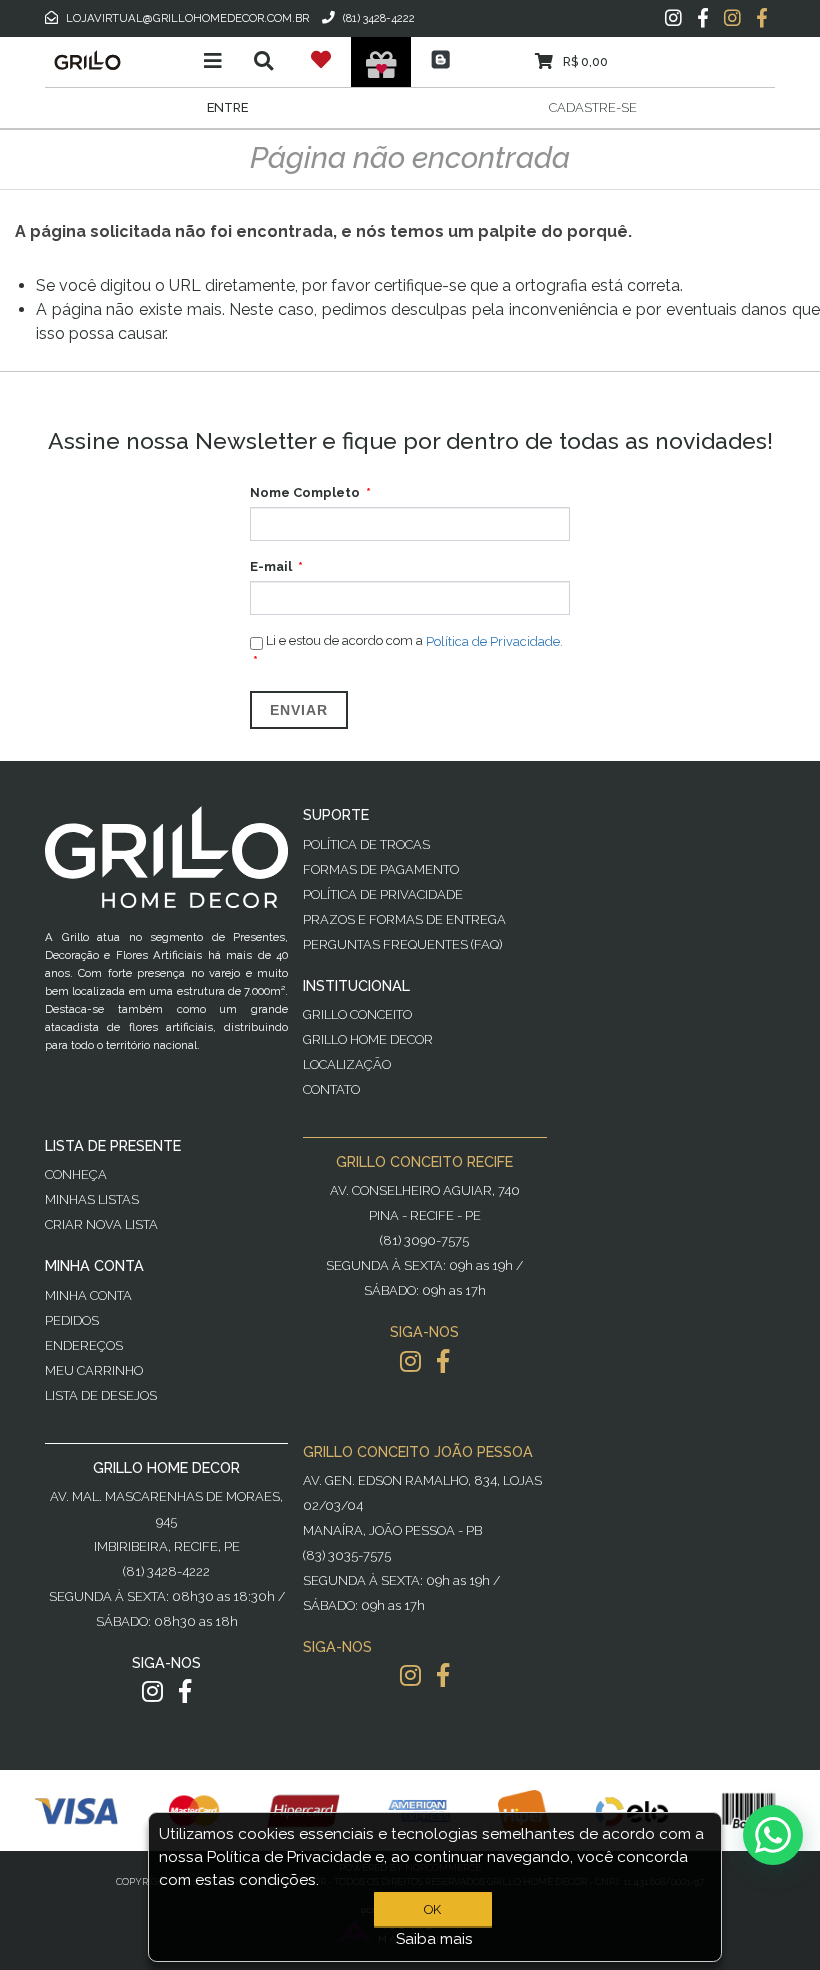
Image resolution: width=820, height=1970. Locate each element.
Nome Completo (305, 492)
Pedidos (72, 1320)
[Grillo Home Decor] (118, 60)
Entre (227, 107)
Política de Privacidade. (494, 641)
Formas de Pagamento (381, 869)
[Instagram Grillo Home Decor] (152, 1691)
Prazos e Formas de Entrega (404, 919)
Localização (347, 1064)
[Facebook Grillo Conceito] (762, 18)
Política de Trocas (366, 844)
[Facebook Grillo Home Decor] (185, 1691)
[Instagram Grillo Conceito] (732, 18)
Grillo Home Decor (368, 1039)
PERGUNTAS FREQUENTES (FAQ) (402, 944)
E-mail (271, 566)
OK (432, 1909)
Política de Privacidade (383, 894)
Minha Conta (88, 1295)
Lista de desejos (101, 1395)
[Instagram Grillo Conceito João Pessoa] (410, 1675)
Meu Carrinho (94, 1370)
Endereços (84, 1345)
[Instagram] (673, 18)
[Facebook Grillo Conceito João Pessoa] (443, 1675)
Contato (331, 1089)
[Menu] (213, 61)
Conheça (76, 1174)
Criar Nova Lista (101, 1224)
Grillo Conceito (357, 1014)
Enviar (299, 710)
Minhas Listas (92, 1199)
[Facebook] (703, 18)
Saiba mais (434, 1939)
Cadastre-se (593, 107)
